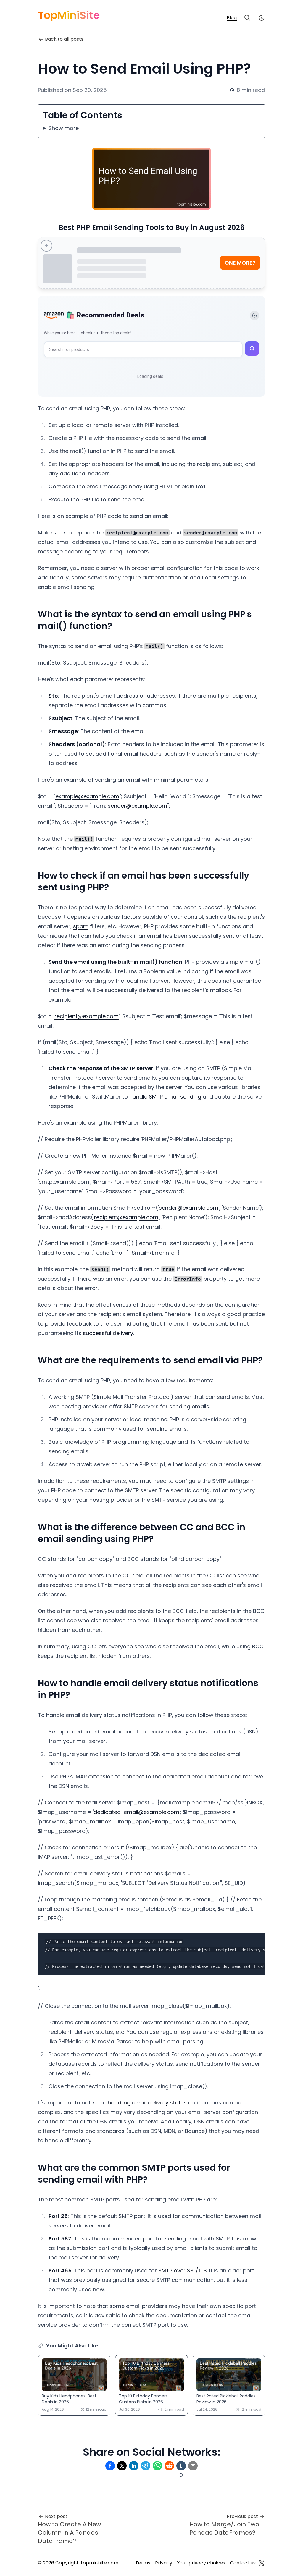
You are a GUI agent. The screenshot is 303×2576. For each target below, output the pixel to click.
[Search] (247, 18)
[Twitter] (262, 2563)
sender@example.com (137, 806)
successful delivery (108, 1333)
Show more (64, 128)
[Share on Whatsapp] (157, 2466)
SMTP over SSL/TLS (183, 2270)
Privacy (164, 2563)
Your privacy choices (201, 2563)
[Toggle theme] (254, 315)
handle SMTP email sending (165, 1097)
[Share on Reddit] (169, 2466)
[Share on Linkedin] (134, 2466)
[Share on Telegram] (146, 2466)
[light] (262, 18)
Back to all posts (64, 39)
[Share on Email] (193, 2466)
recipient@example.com (87, 1016)
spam (81, 926)
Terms (143, 2563)
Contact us (243, 2563)
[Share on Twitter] (122, 2466)
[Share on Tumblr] (181, 2466)
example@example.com (87, 796)
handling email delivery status (147, 2103)
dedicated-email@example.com (136, 1812)
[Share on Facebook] (110, 2466)
